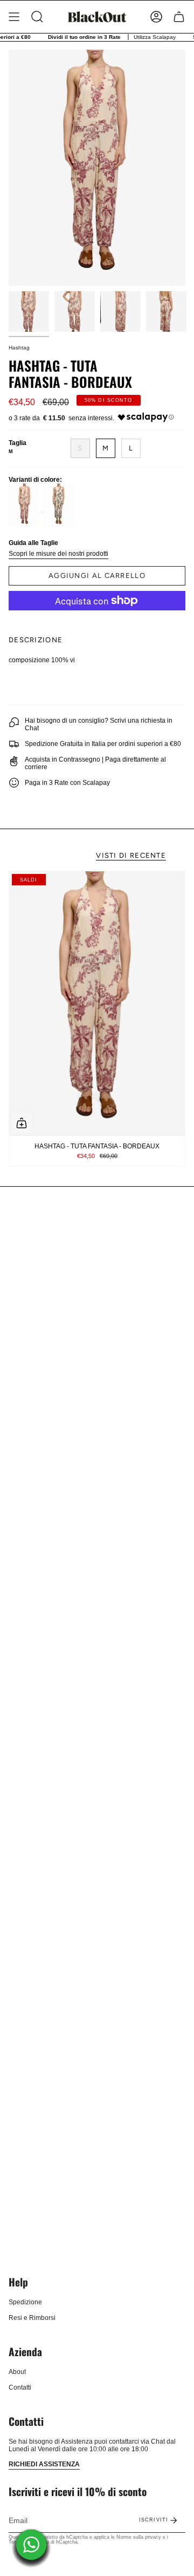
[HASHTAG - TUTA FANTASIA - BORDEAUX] (97, 1003)
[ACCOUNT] (156, 17)
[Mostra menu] (14, 17)
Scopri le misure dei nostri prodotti (58, 554)
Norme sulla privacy (139, 2537)
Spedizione (25, 2302)
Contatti (20, 2387)
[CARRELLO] (179, 17)
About (17, 2372)
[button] (37, 17)
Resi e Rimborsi (32, 2318)
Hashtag (19, 348)
